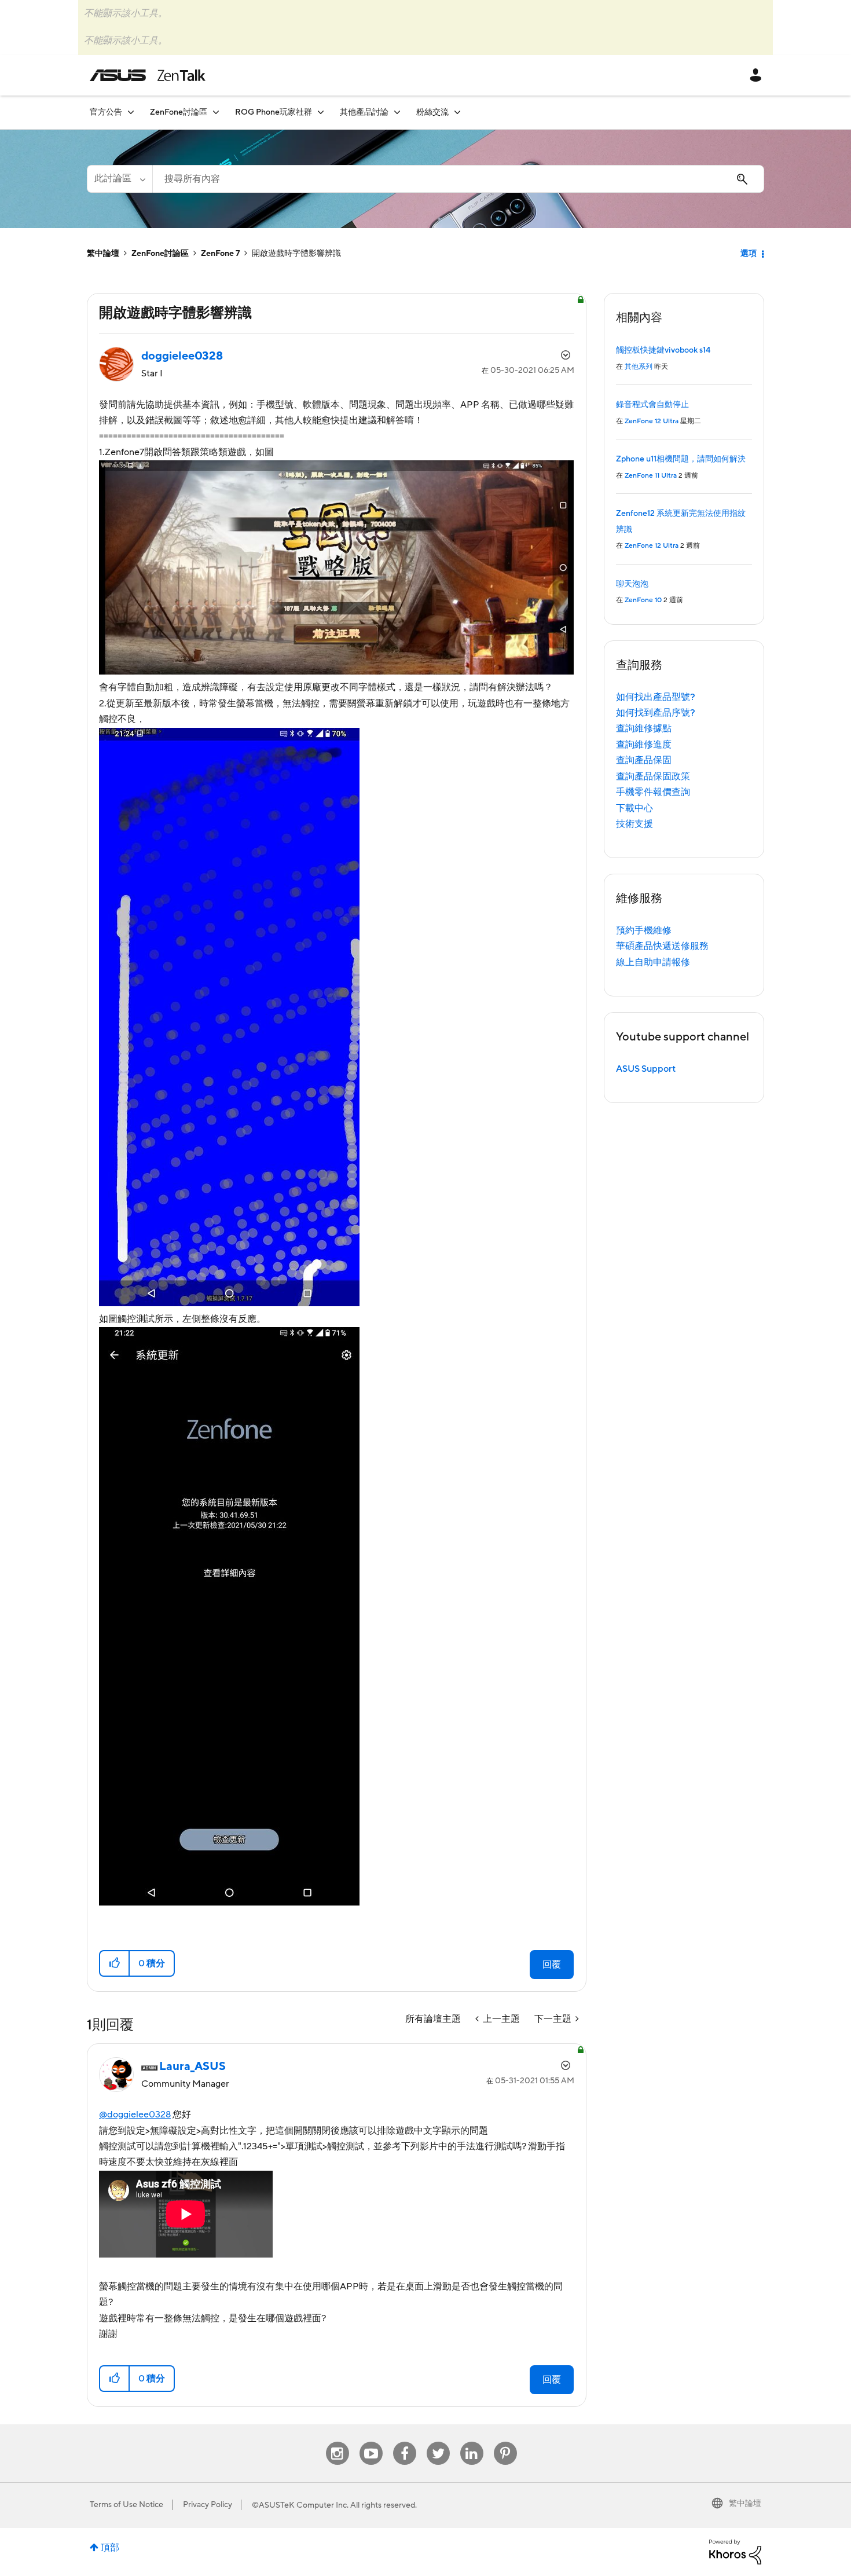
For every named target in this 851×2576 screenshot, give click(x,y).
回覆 (552, 1965)
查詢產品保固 (644, 760)
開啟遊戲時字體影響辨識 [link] (296, 254)
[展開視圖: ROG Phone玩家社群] (321, 112)
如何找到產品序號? (656, 713)
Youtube (371, 2442)
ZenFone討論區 (160, 254)
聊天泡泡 (632, 584)
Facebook (405, 2442)
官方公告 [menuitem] (106, 112)
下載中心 (634, 808)
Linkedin (472, 2442)
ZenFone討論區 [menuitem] (179, 112)
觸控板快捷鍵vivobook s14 (663, 350)
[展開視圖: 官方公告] (131, 112)
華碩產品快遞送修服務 (662, 946)
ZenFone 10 (643, 600)
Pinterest (505, 2442)
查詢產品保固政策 (653, 776)
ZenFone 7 (220, 254)
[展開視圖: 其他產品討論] (397, 112)
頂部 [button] (110, 2548)
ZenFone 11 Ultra (651, 476)
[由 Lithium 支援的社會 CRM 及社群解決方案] (735, 2551)
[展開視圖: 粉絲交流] (457, 112)
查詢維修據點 (644, 728)
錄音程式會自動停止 (652, 405)
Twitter (438, 2442)
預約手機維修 (644, 930)
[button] (115, 1963)
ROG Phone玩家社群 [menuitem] (274, 112)
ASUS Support (646, 1069)
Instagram (337, 2442)
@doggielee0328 (135, 2115)
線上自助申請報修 (653, 962)
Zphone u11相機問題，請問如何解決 (681, 459)
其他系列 (639, 367)
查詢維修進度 (644, 745)
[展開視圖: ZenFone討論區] (216, 112)
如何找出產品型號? (656, 697)
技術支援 (634, 824)
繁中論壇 (103, 254)
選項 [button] (749, 254)
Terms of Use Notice (126, 2505)
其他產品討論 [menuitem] (364, 112)
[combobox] (458, 179)
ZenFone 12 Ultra (652, 421)
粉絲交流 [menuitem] (432, 112)
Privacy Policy (208, 2505)
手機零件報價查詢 (653, 792)
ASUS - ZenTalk (148, 75)
